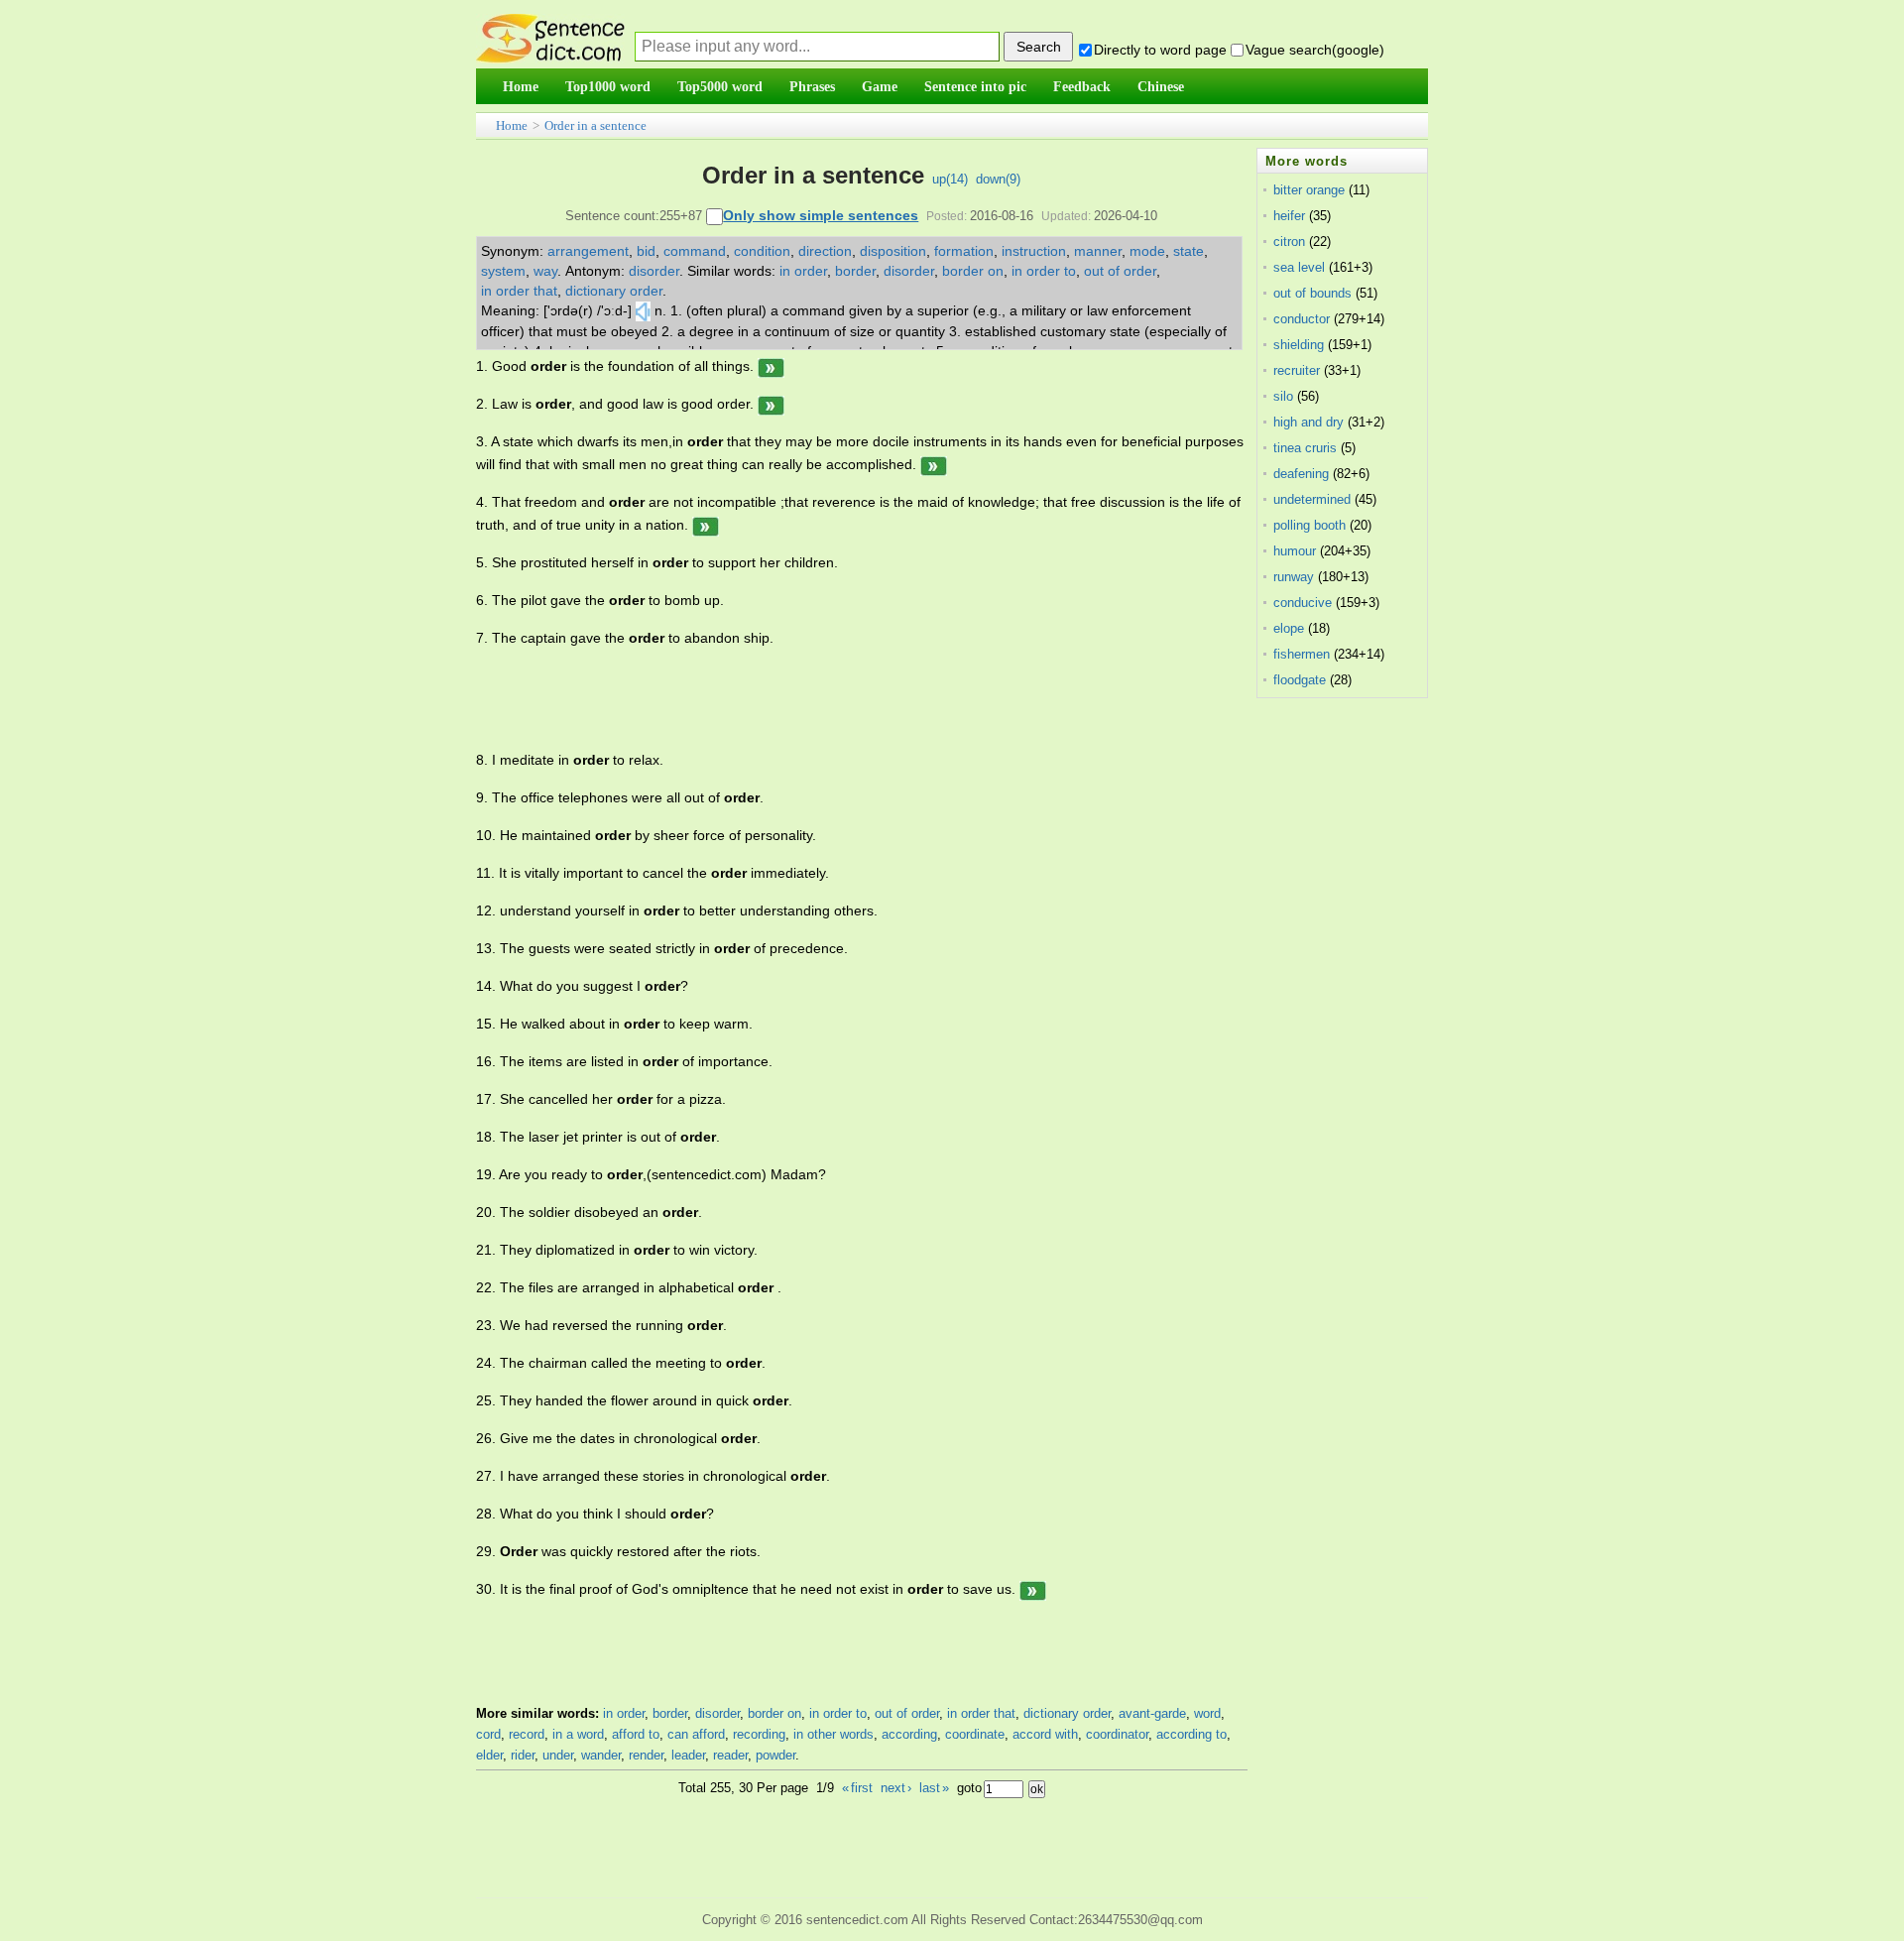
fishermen (1302, 654)
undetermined (1312, 499)
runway (1294, 577)
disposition (893, 251)
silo (1283, 396)
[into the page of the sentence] (771, 366)
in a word (578, 1734)
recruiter (1297, 370)
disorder (654, 271)
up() (950, 179)
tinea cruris (1305, 448)
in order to (1044, 271)
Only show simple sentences (821, 215)
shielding (1299, 345)
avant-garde (1152, 1713)
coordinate (975, 1734)
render (646, 1755)
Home (512, 125)
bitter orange (1309, 190)
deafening (1301, 474)
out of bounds (1312, 293)
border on (973, 271)
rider (523, 1755)
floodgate (1300, 680)
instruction (1034, 251)
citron (1289, 242)
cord (488, 1734)
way (545, 271)
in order (803, 271)
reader (730, 1755)
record (527, 1734)
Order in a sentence (595, 125)
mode (1147, 251)
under (558, 1755)
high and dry (1309, 422)
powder (775, 1755)
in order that (519, 291)
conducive (1303, 603)
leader (688, 1755)
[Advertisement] (837, 699)
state (1189, 251)
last (934, 1788)
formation (964, 251)
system (503, 271)
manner (1098, 251)
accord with (1045, 1734)
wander (601, 1755)
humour (1295, 551)
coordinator (1117, 1734)
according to (1191, 1734)
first (857, 1788)
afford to (636, 1734)
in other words (833, 1734)
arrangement (588, 251)
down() (998, 179)
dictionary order (614, 291)
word (1207, 1713)
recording (759, 1734)
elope (1289, 628)
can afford (696, 1734)
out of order (1120, 271)
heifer (1289, 216)
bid (646, 251)
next (896, 1788)
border (855, 271)
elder (489, 1755)
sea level (1299, 267)
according (909, 1734)
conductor (1302, 319)
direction (825, 251)
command (695, 251)
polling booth (1309, 525)
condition (762, 251)
